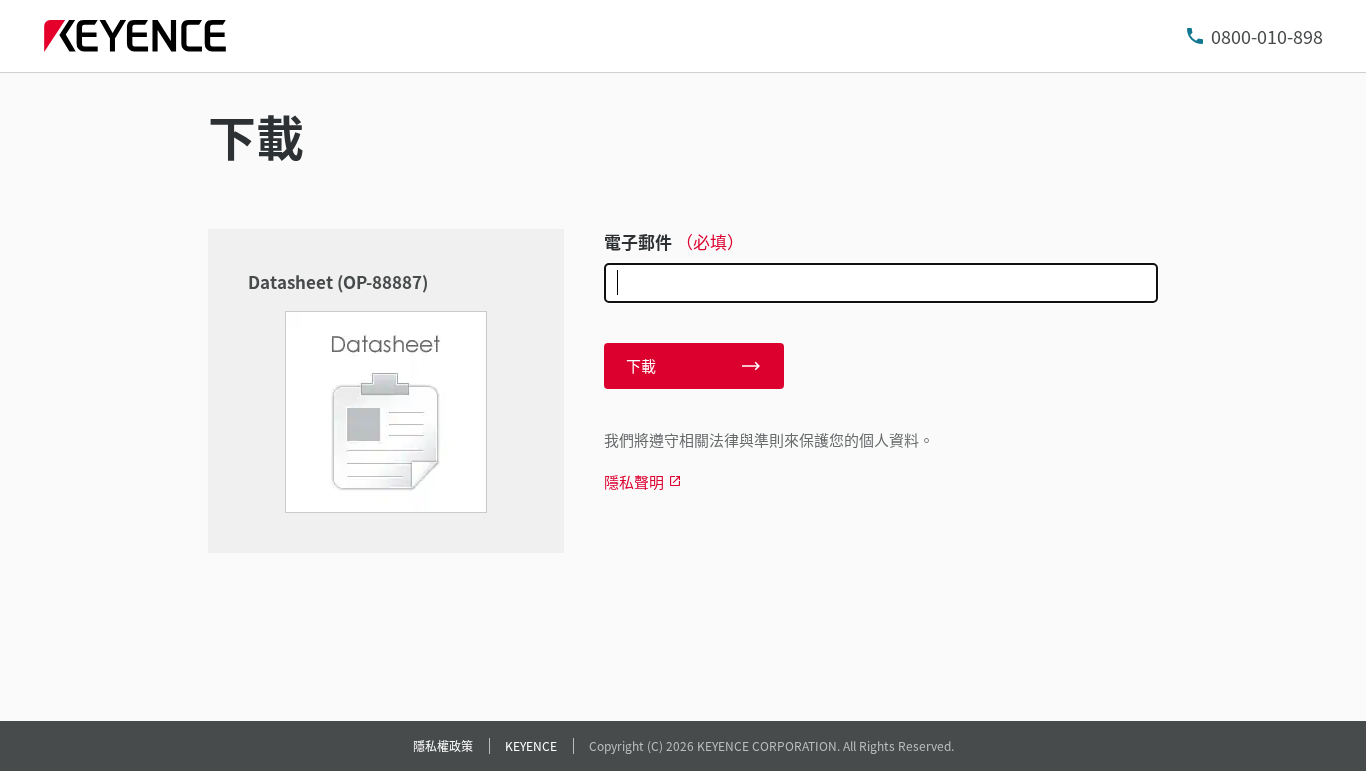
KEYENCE (531, 745)
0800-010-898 (1267, 36)
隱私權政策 (443, 745)
